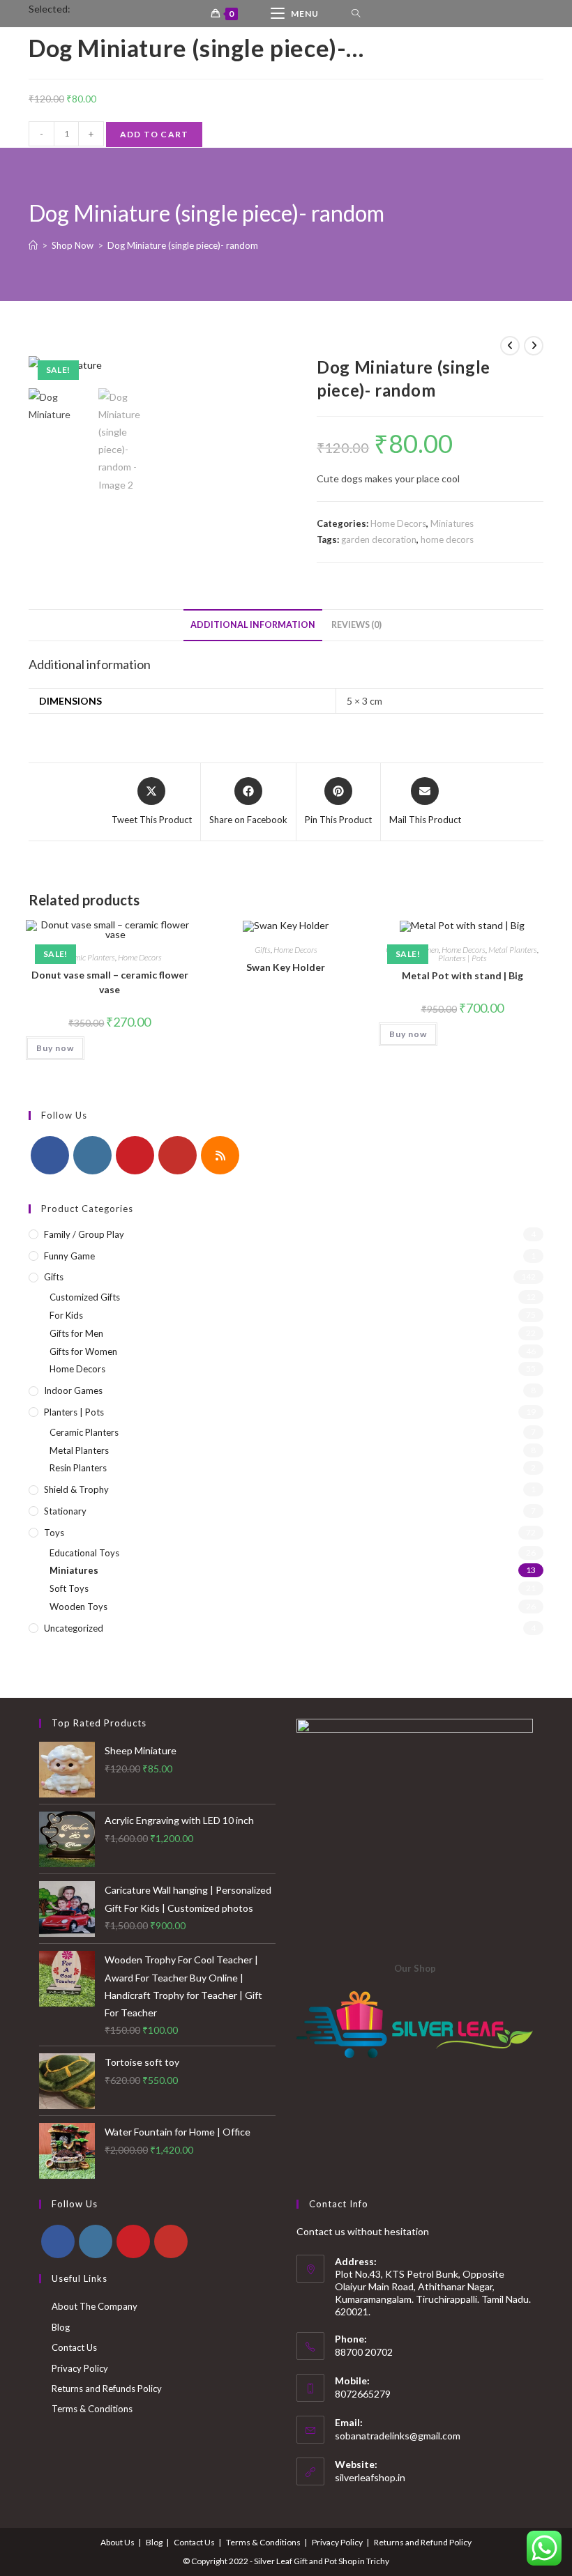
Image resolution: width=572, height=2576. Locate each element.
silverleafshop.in (370, 2477)
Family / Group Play (84, 1234)
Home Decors (398, 523)
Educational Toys (84, 1553)
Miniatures (452, 523)
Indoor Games (73, 1390)
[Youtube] (178, 1155)
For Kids (66, 1315)
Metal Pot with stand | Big (462, 975)
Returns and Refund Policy (423, 2542)
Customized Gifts (85, 1297)
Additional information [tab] (253, 625)
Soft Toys (69, 1588)
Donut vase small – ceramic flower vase (110, 982)
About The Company (95, 2306)
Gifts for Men (76, 1333)
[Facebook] (50, 1155)
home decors (447, 539)
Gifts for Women (83, 1351)
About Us (118, 2542)
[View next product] (534, 346)
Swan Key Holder (286, 967)
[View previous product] (510, 346)
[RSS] (220, 1155)
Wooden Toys (78, 1607)
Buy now (55, 1048)
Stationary (65, 1511)
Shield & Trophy (76, 1489)
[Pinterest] (135, 1155)
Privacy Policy (80, 2368)
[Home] (33, 245)
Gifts (263, 950)
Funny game (69, 1256)
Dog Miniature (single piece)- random (183, 245)
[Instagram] (92, 1155)
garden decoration (379, 539)
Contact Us (74, 2347)
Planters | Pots (462, 958)
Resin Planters (78, 1468)
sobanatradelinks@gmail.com (398, 2436)
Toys (54, 1533)
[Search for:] (356, 14)
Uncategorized (74, 1628)
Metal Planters (513, 950)
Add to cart (154, 134)
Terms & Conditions (92, 2409)
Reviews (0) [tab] (356, 625)
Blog (61, 2327)
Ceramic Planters (86, 957)
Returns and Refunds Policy (107, 2389)
